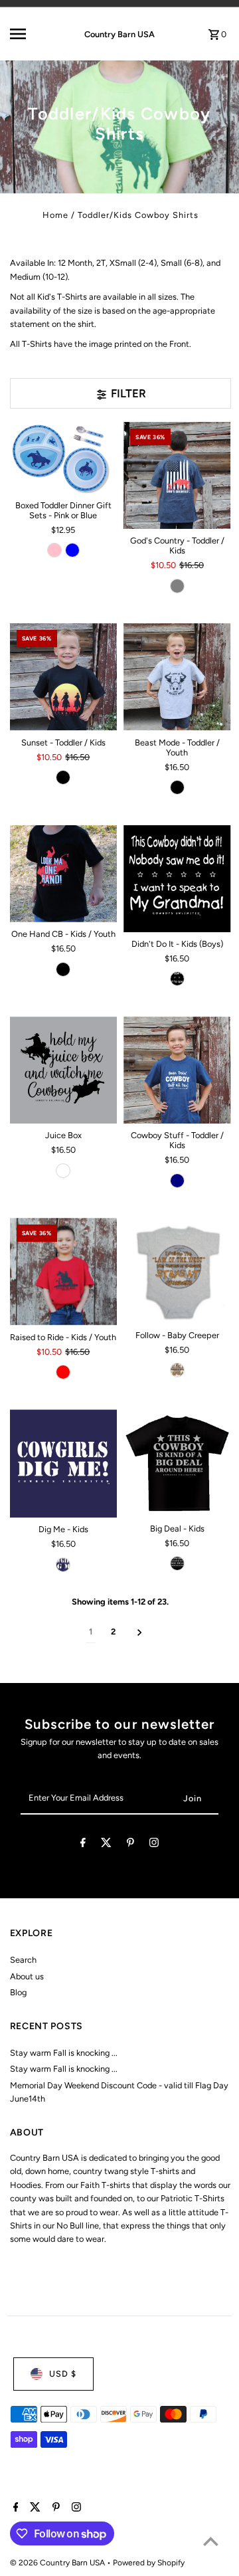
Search (23, 1960)
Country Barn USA (119, 34)
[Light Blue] (72, 550)
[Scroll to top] (211, 2541)
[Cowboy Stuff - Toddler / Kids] (177, 1070)
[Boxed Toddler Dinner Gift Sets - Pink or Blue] (64, 458)
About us (27, 1976)
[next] (140, 1632)
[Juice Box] (64, 1070)
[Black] (63, 777)
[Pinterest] (130, 1845)
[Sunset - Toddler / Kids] (64, 677)
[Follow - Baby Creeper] (177, 1271)
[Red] (63, 1372)
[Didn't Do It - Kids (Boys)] (177, 879)
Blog (18, 1992)
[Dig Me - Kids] (64, 1463)
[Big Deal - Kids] (177, 1463)
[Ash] (177, 1370)
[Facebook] (83, 1845)
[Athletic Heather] (63, 1171)
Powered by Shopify (149, 2563)
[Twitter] (106, 1845)
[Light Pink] (54, 550)
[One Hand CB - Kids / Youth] (64, 874)
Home (55, 215)
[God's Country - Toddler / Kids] (177, 476)
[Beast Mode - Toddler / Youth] (177, 677)
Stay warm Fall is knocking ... (64, 2053)
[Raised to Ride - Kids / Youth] (64, 1272)
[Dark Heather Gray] (177, 586)
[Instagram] (154, 1845)
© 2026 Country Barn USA (58, 2563)
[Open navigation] (27, 34)
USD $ (63, 2374)
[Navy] (177, 1181)
